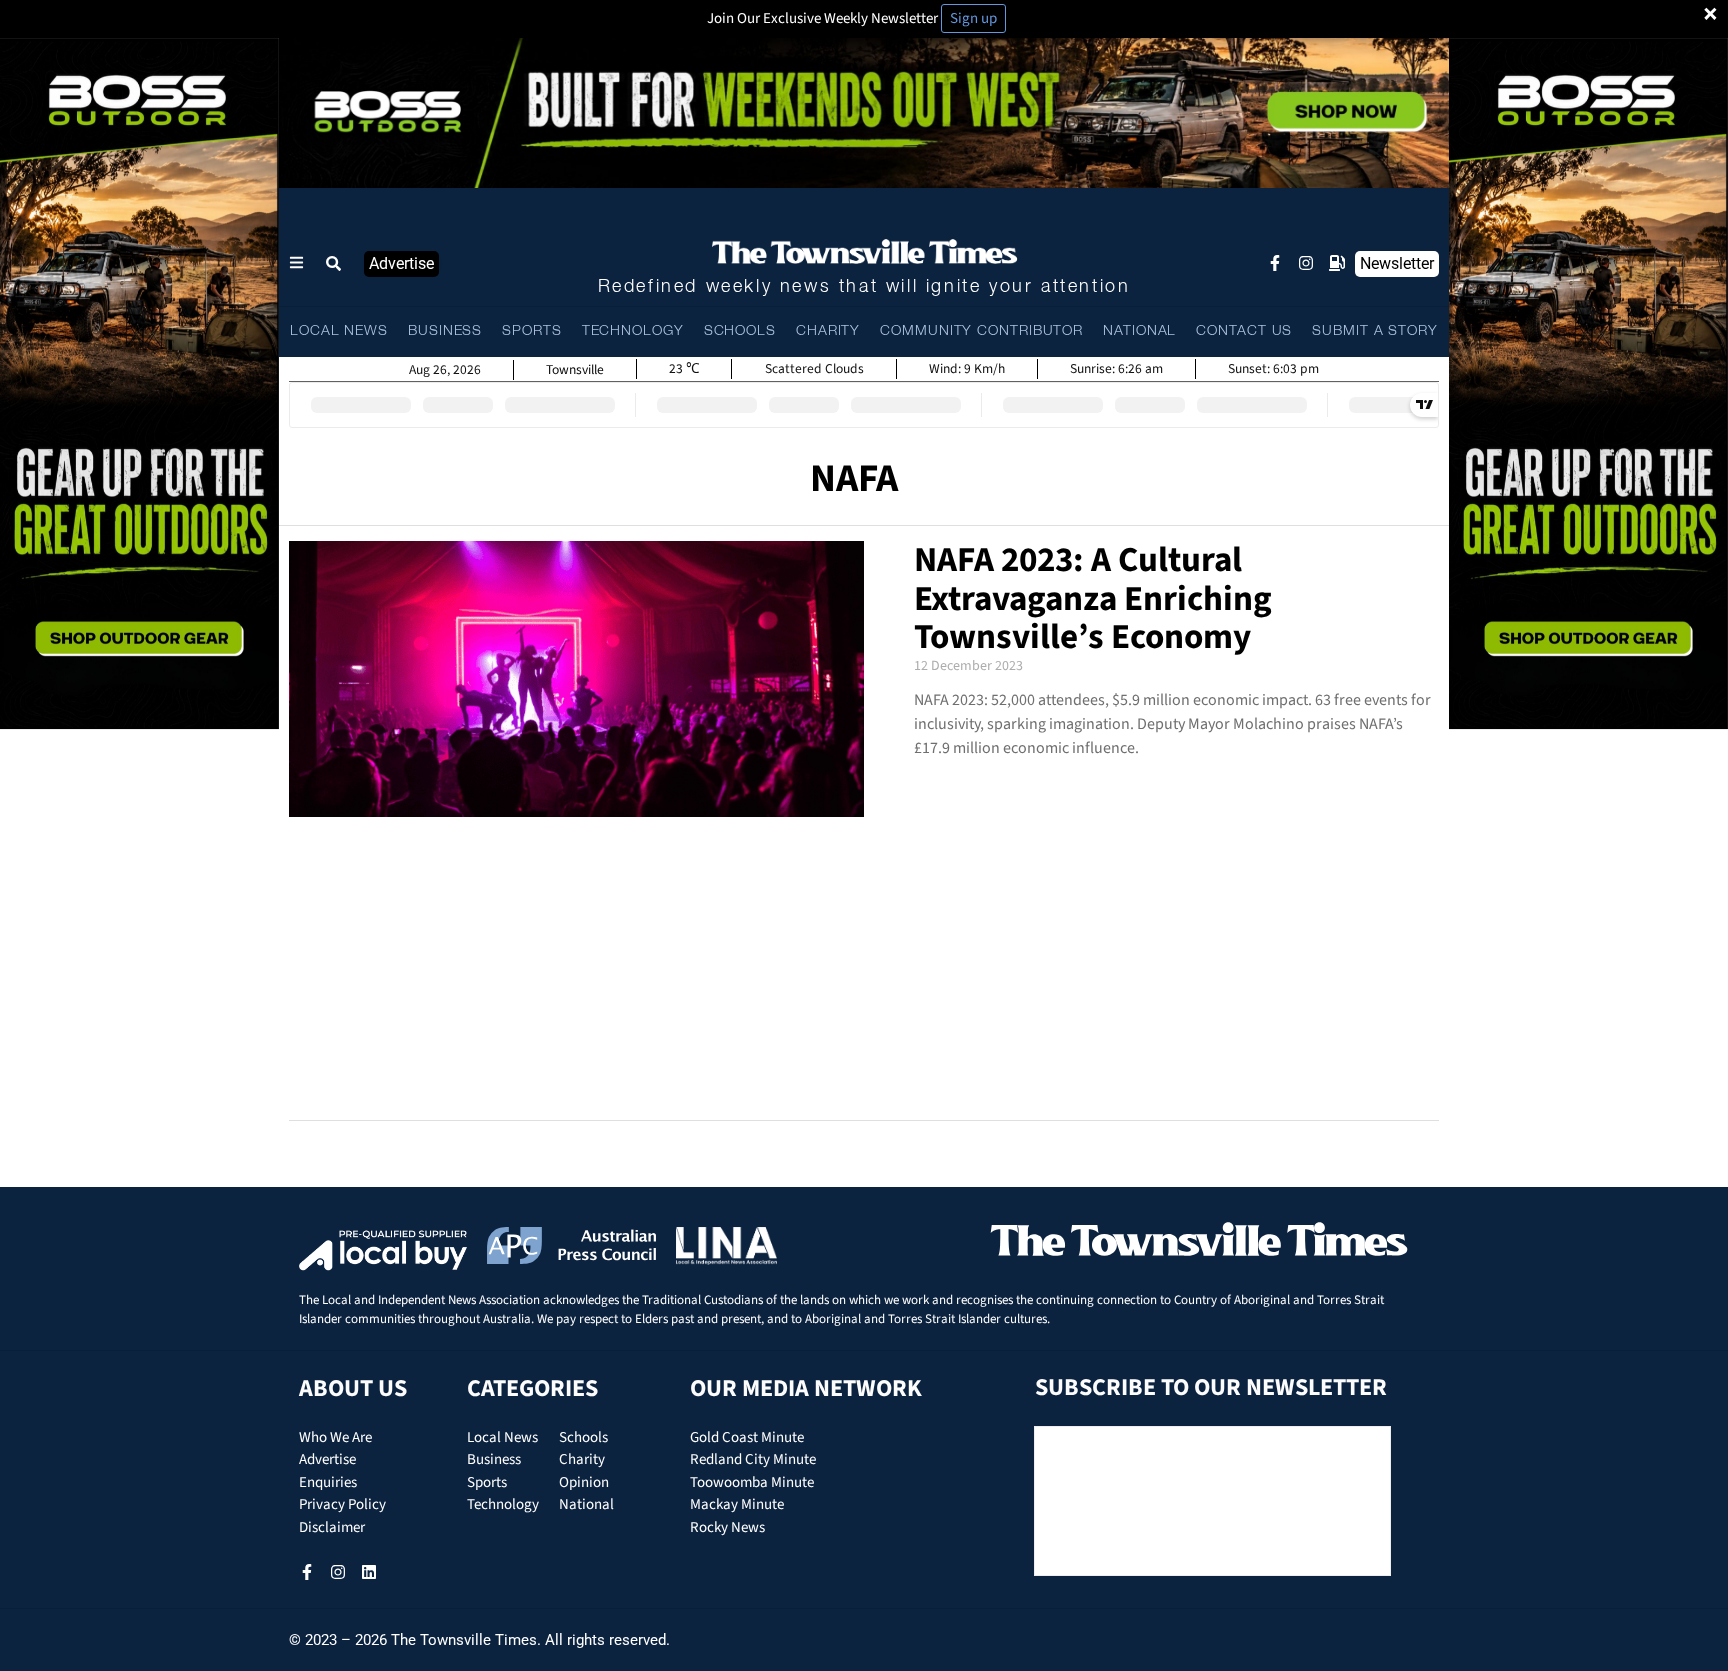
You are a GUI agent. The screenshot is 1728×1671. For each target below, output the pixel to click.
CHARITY (828, 331)
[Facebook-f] (1275, 263)
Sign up (973, 18)
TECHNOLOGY (633, 331)
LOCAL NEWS (339, 331)
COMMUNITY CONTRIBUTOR (981, 331)
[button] (334, 264)
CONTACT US (1244, 331)
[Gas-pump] (1337, 263)
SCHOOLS (740, 331)
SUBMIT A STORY (1375, 331)
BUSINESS (445, 331)
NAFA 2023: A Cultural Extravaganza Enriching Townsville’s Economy (1093, 598)
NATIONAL (1139, 331)
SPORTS (531, 331)
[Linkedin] (369, 1572)
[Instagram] (1306, 263)
